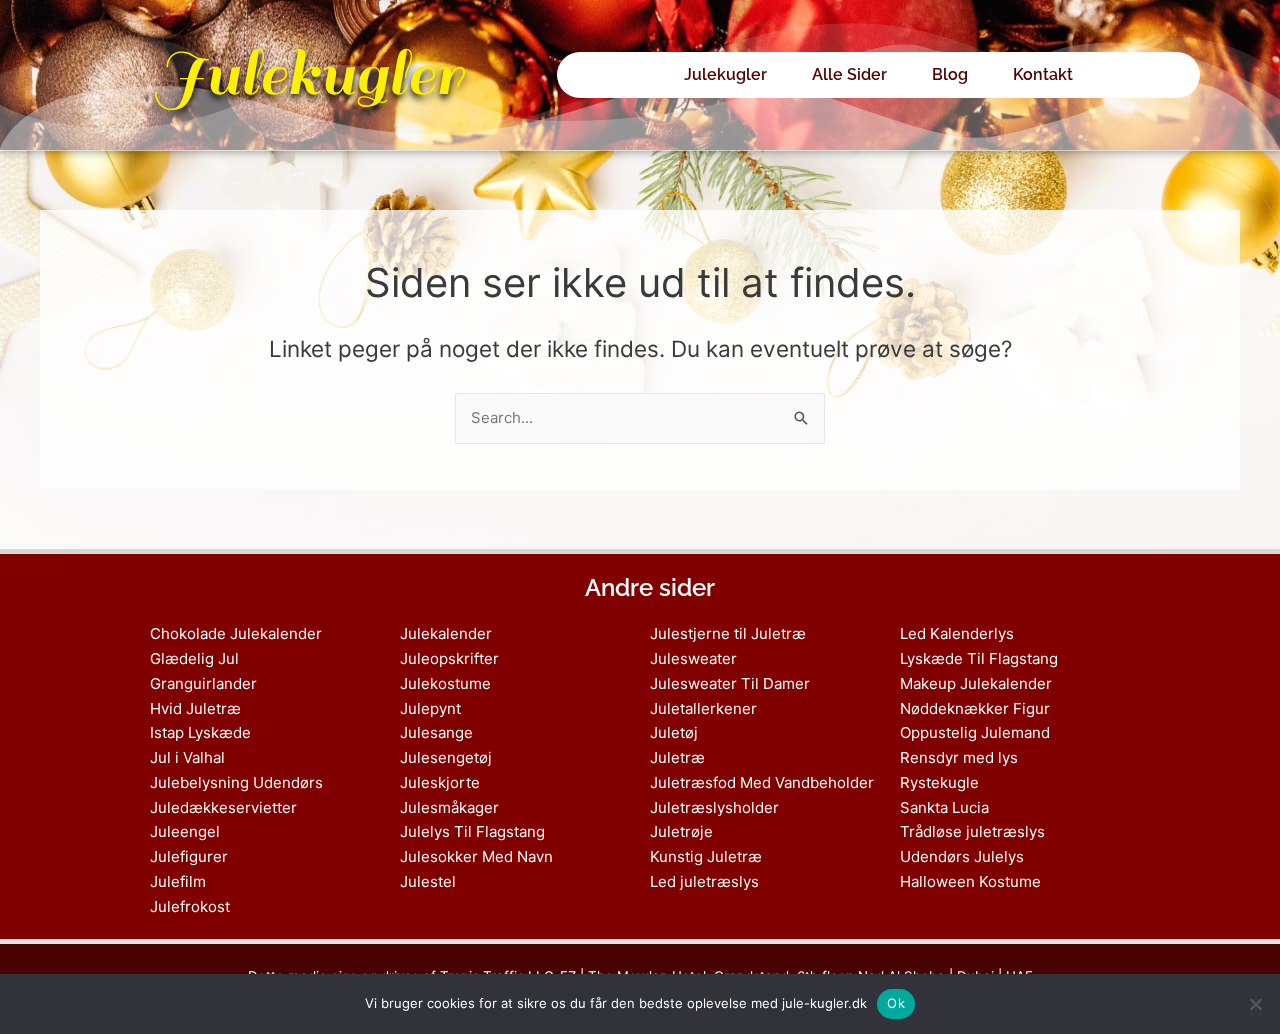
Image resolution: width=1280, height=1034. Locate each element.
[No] (1255, 1004)
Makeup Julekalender (976, 683)
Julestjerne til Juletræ (728, 633)
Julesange (436, 732)
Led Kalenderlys (957, 633)
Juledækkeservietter (223, 807)
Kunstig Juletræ (706, 856)
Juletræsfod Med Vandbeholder (762, 782)
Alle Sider (849, 74)
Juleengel (185, 831)
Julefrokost (190, 906)
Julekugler (308, 74)
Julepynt (430, 708)
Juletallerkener (703, 708)
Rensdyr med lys (959, 757)
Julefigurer (189, 856)
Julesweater (693, 658)
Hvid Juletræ (195, 708)
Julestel (428, 881)
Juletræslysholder (714, 807)
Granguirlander (203, 683)
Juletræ (677, 757)
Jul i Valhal (187, 757)
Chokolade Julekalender (236, 633)
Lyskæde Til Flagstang (979, 658)
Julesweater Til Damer (730, 683)
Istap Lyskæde (200, 732)
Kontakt (1043, 74)
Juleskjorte (440, 782)
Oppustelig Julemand (975, 732)
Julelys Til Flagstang (472, 831)
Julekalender (446, 633)
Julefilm (178, 881)
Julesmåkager (449, 807)
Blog (950, 74)
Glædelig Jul (194, 658)
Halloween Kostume (970, 881)
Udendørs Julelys (962, 856)
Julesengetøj (446, 757)
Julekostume (445, 683)
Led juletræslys (704, 881)
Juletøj (674, 732)
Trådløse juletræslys (972, 831)
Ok (896, 1003)
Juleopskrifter (449, 658)
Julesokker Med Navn (476, 856)
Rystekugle (939, 782)
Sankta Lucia (944, 807)
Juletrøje (681, 831)
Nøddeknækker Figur (975, 708)
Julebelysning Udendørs (236, 782)
